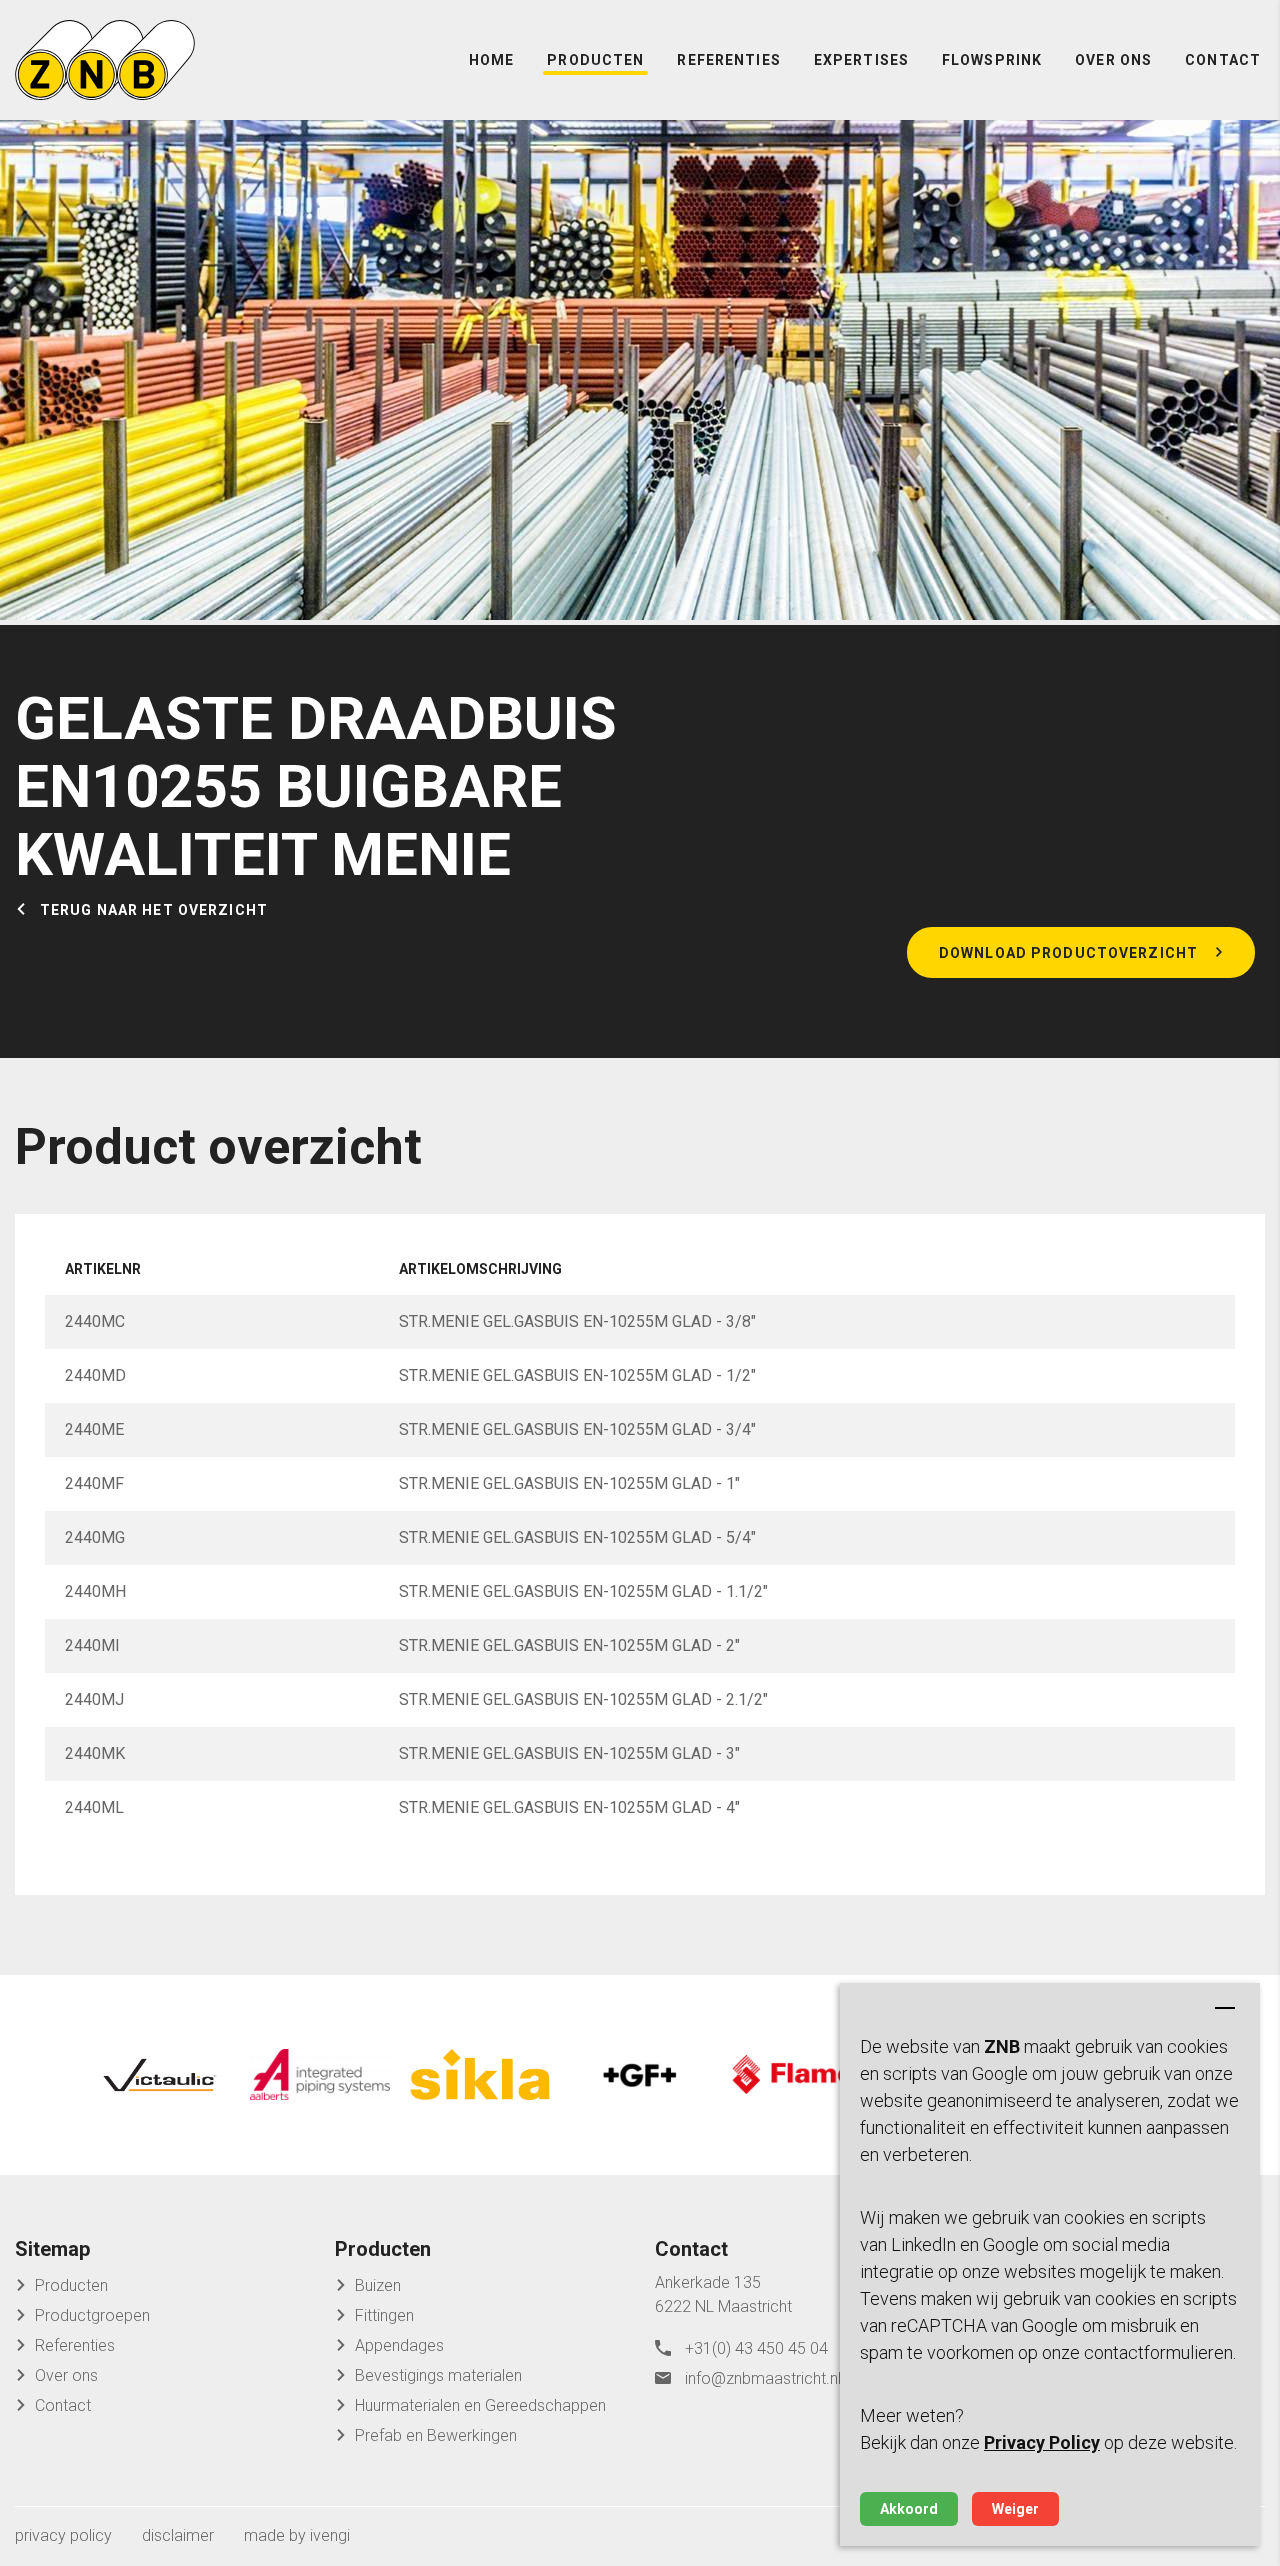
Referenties (728, 60)
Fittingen (384, 2315)
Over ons (1113, 60)
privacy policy (63, 2535)
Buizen (378, 2285)
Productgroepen (92, 2315)
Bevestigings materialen (438, 2375)
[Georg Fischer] (640, 2075)
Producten (595, 60)
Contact (1223, 60)
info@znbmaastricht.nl (763, 2378)
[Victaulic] (160, 2075)
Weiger (1015, 2509)
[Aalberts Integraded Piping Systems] (320, 2075)
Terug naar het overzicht (154, 910)
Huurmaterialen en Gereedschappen (480, 2405)
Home (491, 60)
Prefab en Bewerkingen (436, 2435)
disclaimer (178, 2535)
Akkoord (909, 2509)
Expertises (861, 60)
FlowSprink (992, 60)
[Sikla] (480, 2075)
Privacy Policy (1042, 2442)
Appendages (399, 2345)
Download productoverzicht (1068, 953)
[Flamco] (800, 2075)
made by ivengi (297, 2535)
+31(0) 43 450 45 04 (756, 2348)
